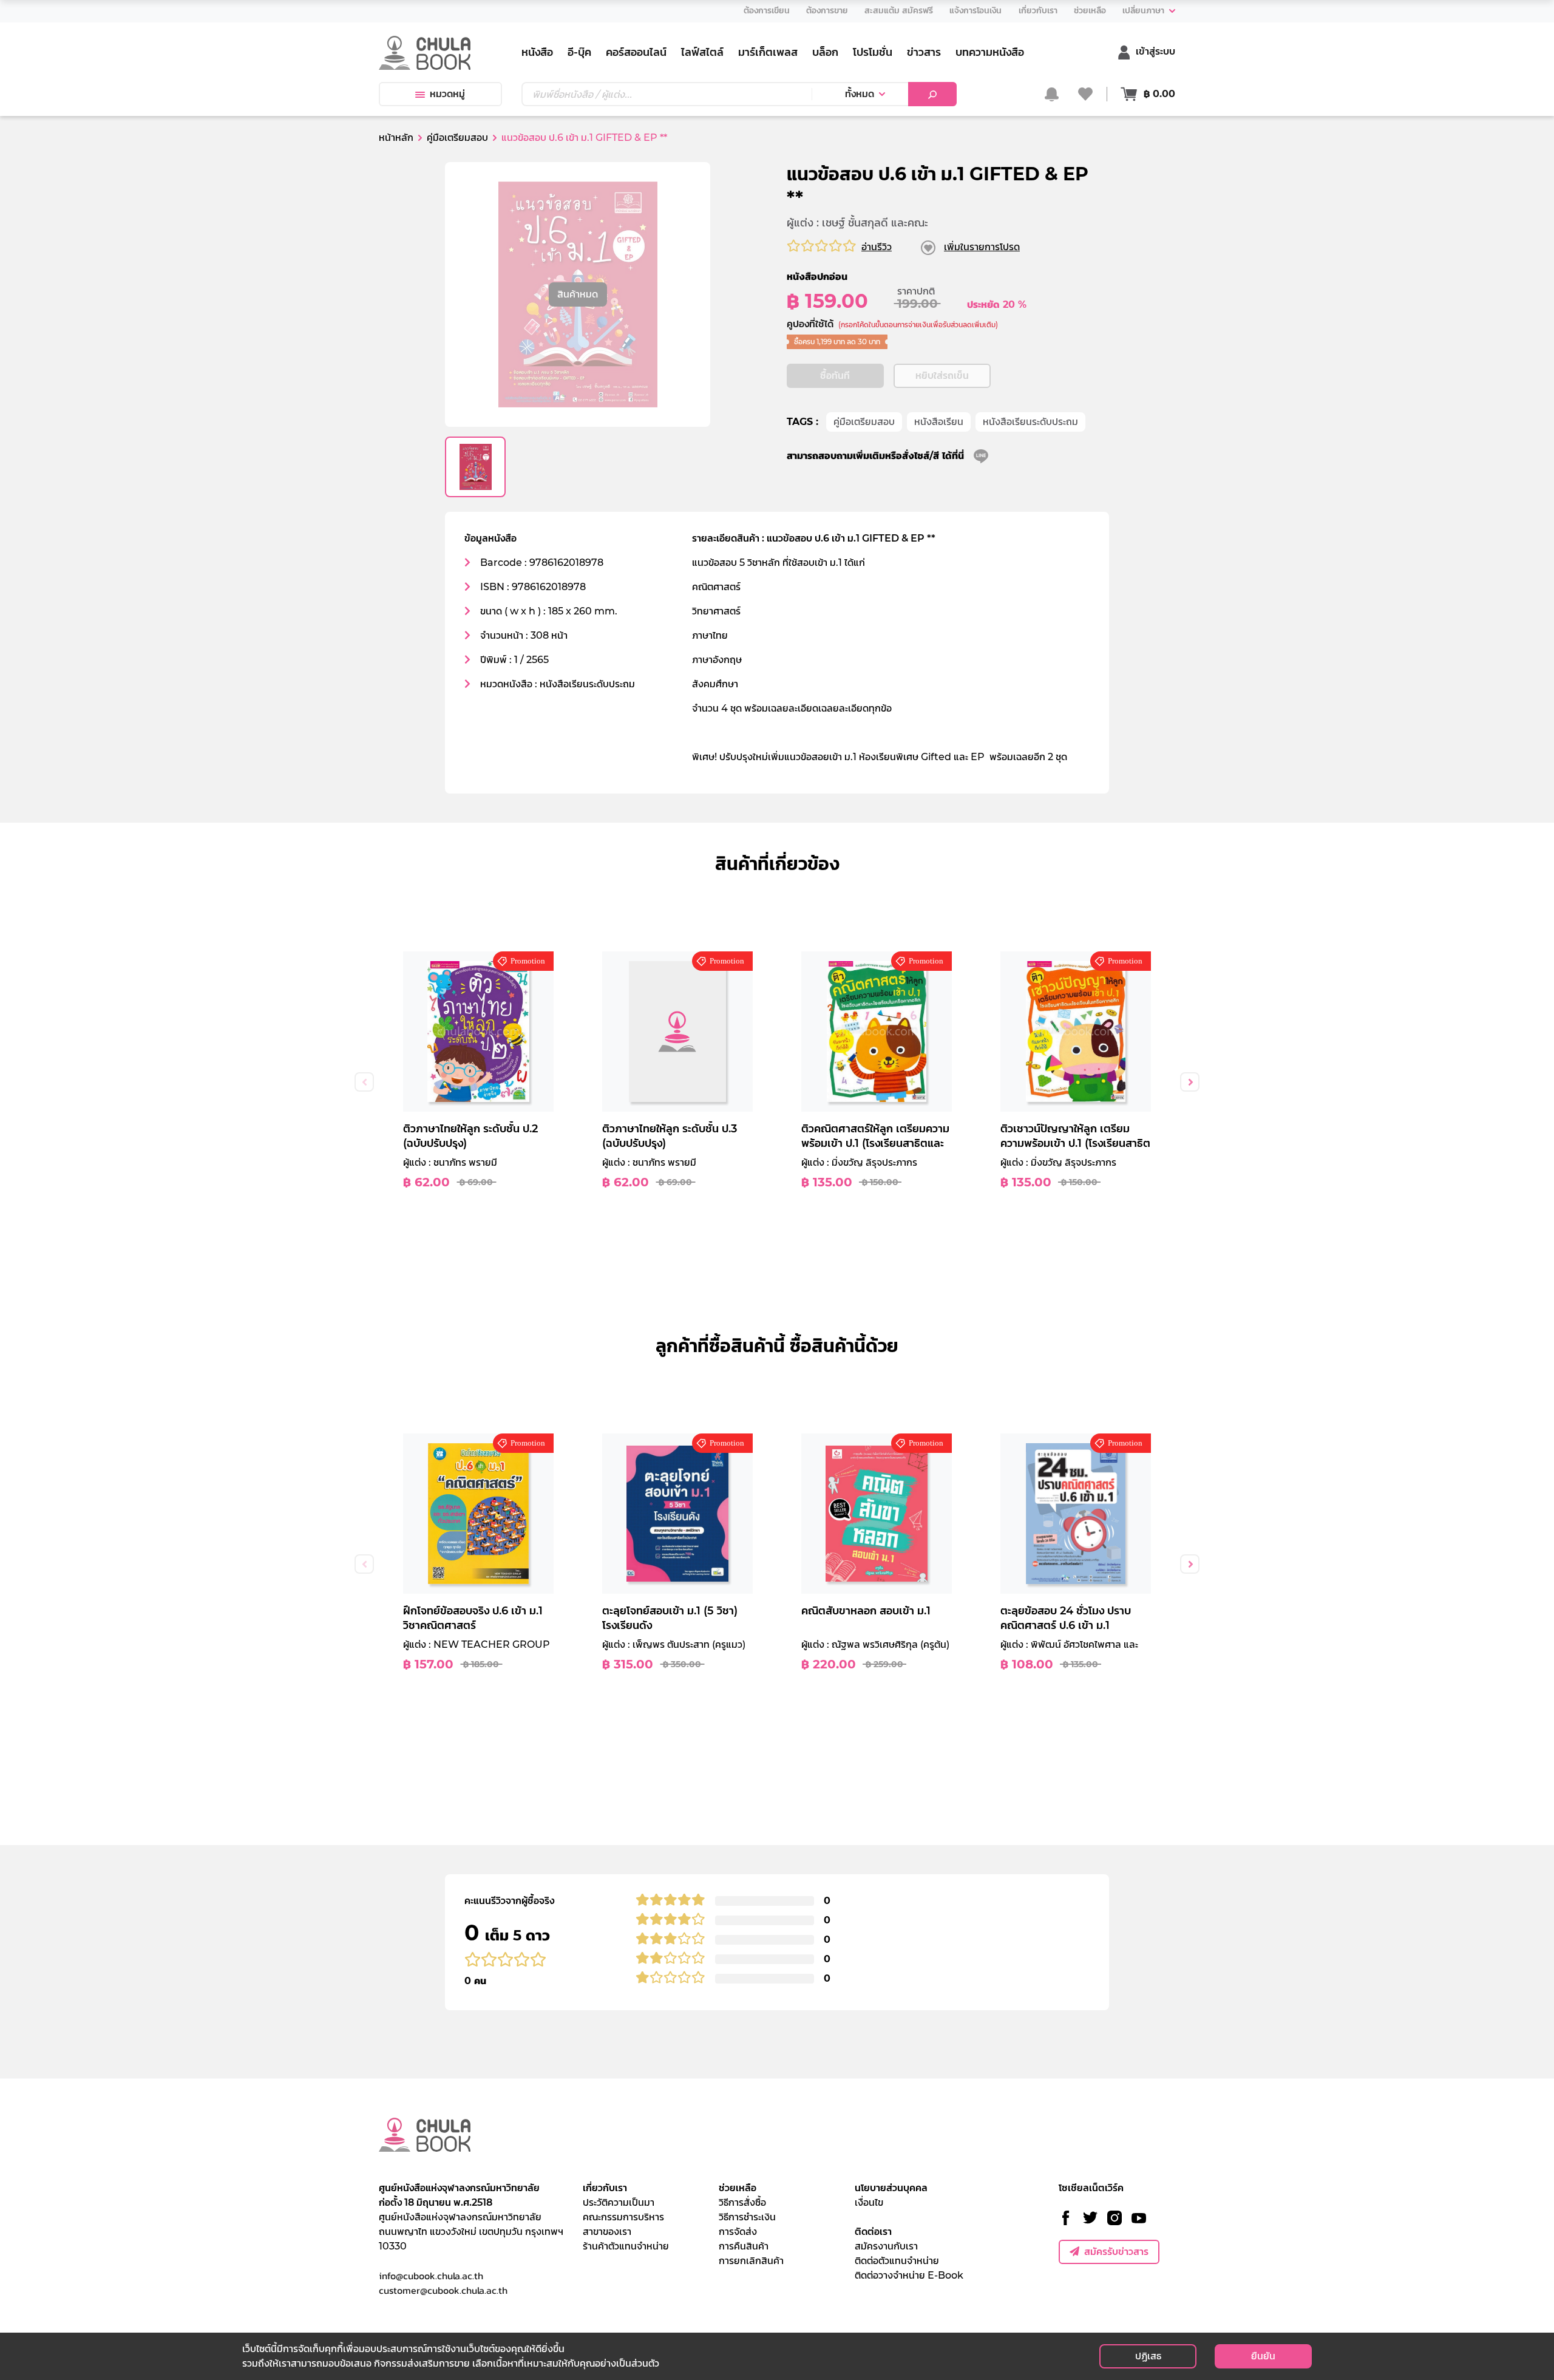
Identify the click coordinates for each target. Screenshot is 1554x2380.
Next (1190, 1082)
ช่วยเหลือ (738, 2188)
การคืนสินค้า (744, 2246)
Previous (364, 1082)
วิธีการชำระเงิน (747, 2217)
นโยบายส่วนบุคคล (891, 2188)
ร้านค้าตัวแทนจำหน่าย (626, 2246)
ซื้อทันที (835, 376)
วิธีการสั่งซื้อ (742, 2202)
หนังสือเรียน (939, 422)
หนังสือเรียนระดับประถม (1030, 422)
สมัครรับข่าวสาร (1116, 2252)
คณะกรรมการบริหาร (623, 2217)
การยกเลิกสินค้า (751, 2261)
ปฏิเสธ (1148, 2356)
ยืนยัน (1263, 2356)
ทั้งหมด (860, 94)
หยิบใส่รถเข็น (942, 376)
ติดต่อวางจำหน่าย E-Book (909, 2275)
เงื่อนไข (869, 2202)
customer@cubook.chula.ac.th (443, 2290)
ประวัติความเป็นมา (619, 2202)
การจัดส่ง (738, 2232)
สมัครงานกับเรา (886, 2246)
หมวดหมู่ (447, 94)
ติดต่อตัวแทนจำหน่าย (897, 2261)
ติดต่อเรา (873, 2232)
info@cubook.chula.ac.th (431, 2276)
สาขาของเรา (607, 2232)
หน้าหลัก (396, 138)
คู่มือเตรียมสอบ (864, 422)
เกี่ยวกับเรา (605, 2188)
